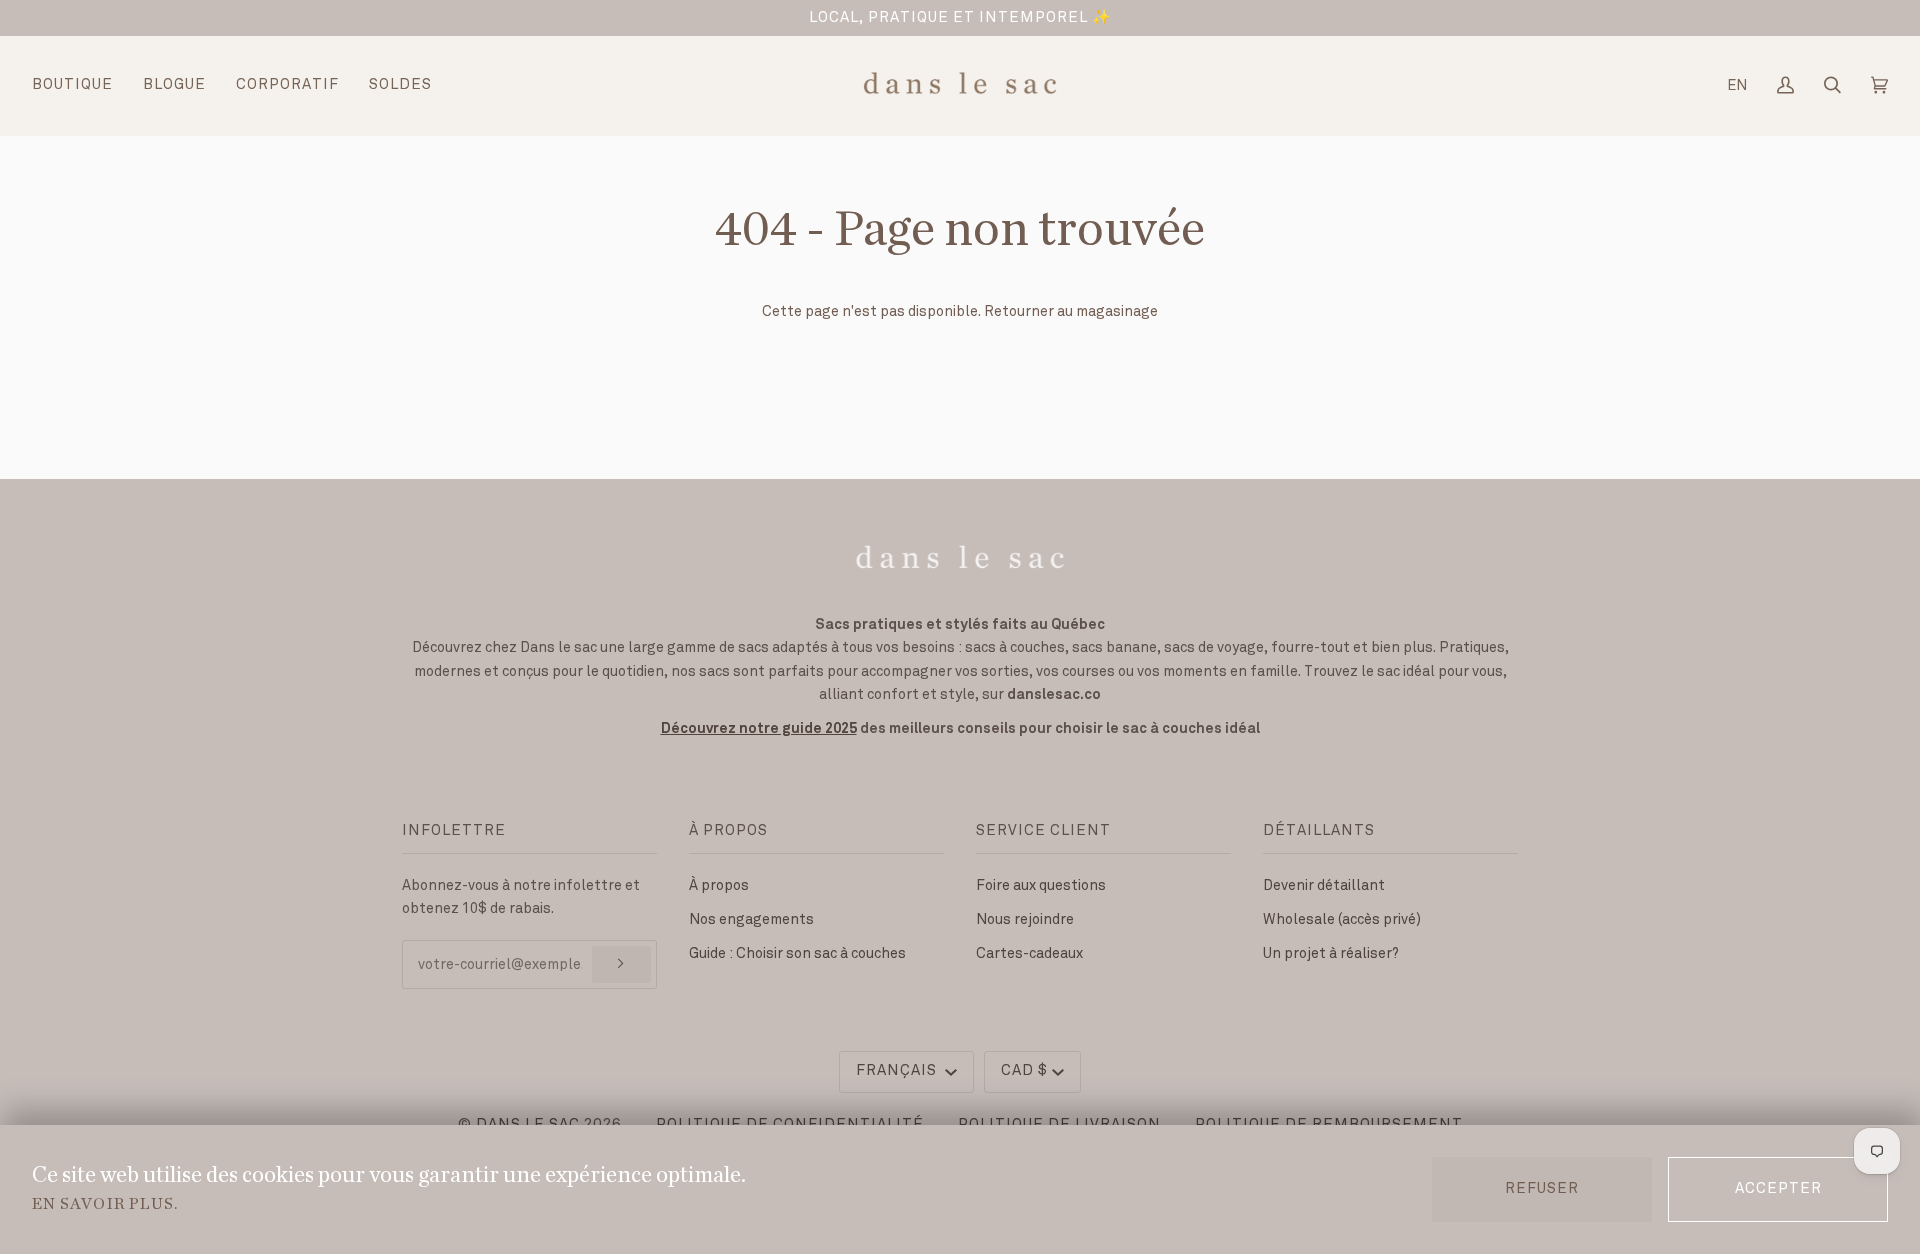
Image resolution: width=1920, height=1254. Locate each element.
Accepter (1778, 1189)
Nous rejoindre (1025, 919)
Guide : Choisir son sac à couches (797, 953)
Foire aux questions (1041, 885)
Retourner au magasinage (1071, 311)
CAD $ (1024, 1071)
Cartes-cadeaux (1029, 953)
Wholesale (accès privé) (1342, 919)
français (898, 1071)
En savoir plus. (105, 1204)
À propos (719, 885)
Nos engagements (751, 919)
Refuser (1542, 1189)
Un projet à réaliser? (1331, 953)
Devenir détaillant (1324, 885)
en (1737, 85)
